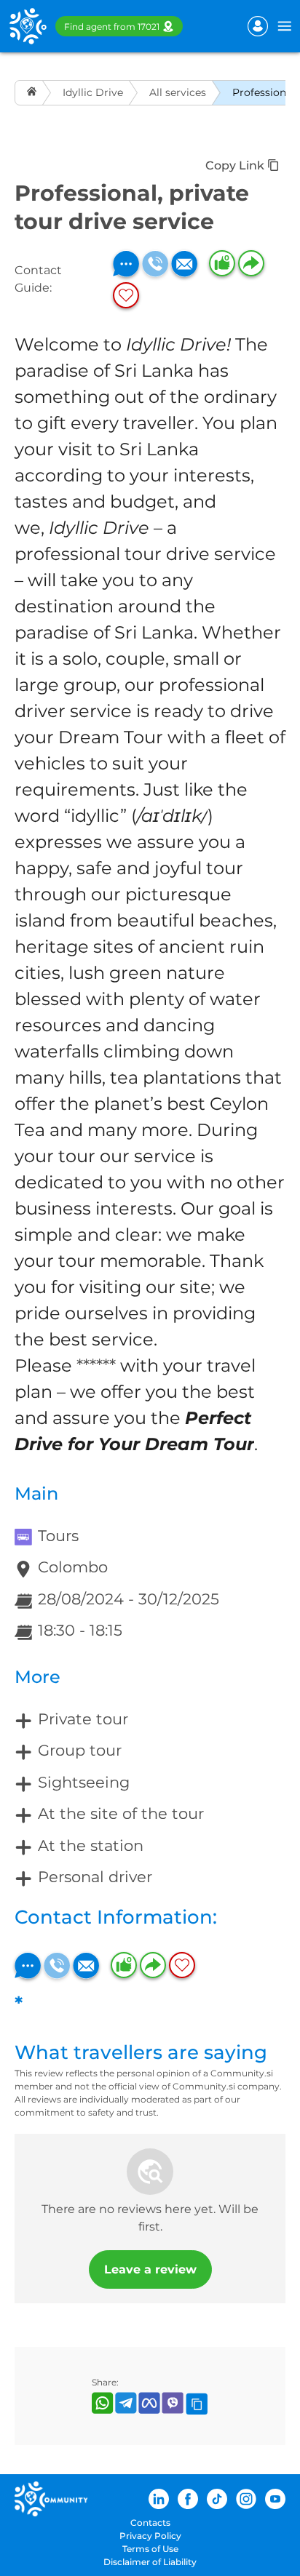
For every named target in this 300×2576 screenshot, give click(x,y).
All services (178, 92)
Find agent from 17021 (112, 27)
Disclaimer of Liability (150, 2562)
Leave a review (150, 2269)
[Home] (33, 93)
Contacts (150, 2523)
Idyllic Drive (93, 92)
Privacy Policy (150, 2536)
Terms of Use (150, 2549)
